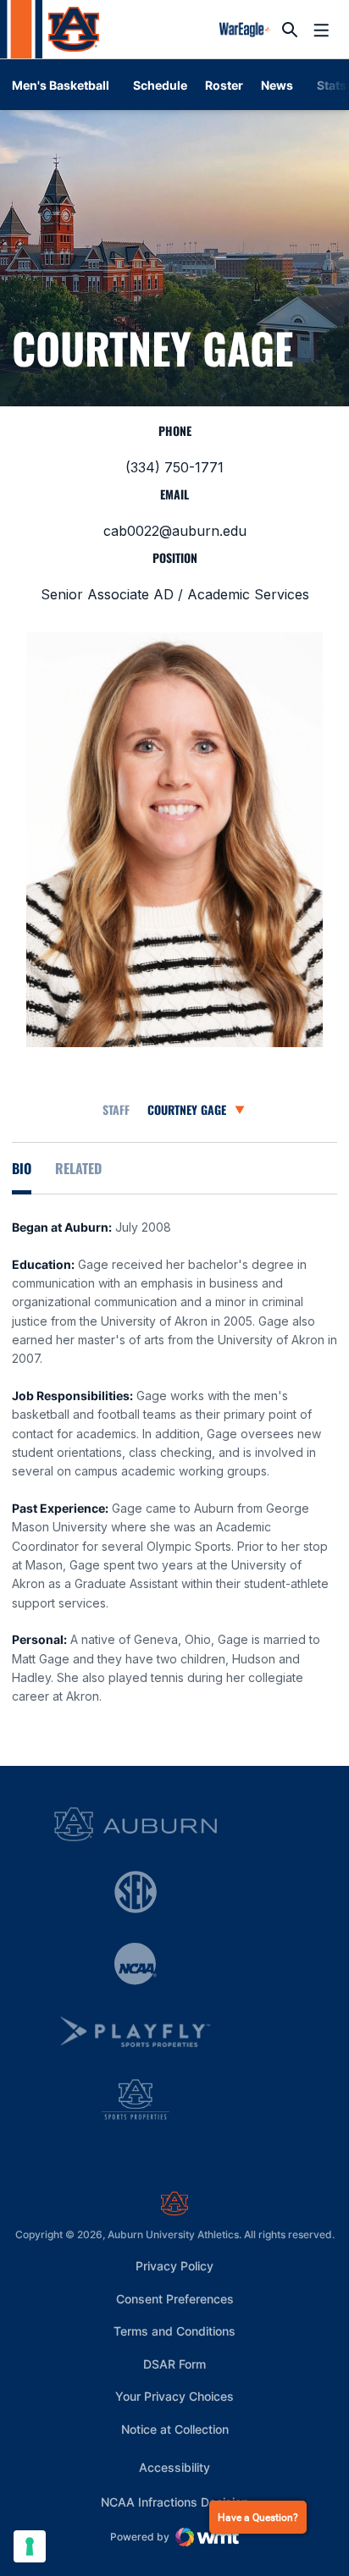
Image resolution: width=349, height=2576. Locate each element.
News (277, 85)
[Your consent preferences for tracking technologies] (30, 2546)
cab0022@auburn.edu (175, 531)
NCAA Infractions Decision (174, 2502)
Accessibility (174, 2467)
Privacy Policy (174, 2266)
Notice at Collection (175, 2429)
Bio (22, 1168)
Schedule (160, 85)
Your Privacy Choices (174, 2396)
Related (78, 1168)
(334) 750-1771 (174, 467)
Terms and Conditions (174, 2331)
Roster (224, 85)
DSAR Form (174, 2364)
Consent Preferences (175, 2299)
